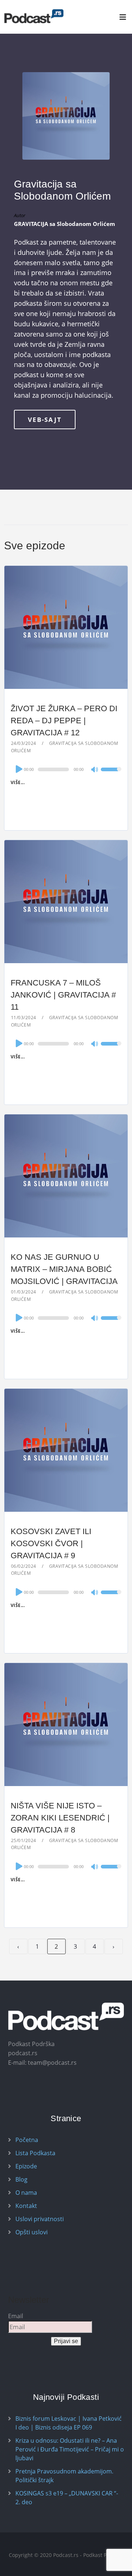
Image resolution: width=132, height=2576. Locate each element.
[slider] (111, 774)
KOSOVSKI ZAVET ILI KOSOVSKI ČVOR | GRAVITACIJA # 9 (51, 1543)
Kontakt (26, 2206)
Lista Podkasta (35, 2153)
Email (16, 2316)
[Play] (18, 769)
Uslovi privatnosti (40, 2219)
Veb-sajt (45, 420)
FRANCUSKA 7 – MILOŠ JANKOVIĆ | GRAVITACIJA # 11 (63, 995)
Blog (21, 2179)
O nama (26, 2193)
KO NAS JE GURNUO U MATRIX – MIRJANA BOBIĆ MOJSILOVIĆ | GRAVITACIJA (64, 1269)
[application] (66, 769)
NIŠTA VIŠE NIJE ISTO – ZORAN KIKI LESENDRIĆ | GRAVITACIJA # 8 (60, 1818)
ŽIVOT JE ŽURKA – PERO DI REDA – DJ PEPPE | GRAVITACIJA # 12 (64, 721)
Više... (18, 782)
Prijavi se (66, 2341)
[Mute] (95, 770)
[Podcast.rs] (34, 16)
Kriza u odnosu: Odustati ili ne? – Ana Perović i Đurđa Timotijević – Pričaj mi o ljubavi (70, 2449)
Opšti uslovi (32, 2232)
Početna (27, 2140)
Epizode (26, 2166)
